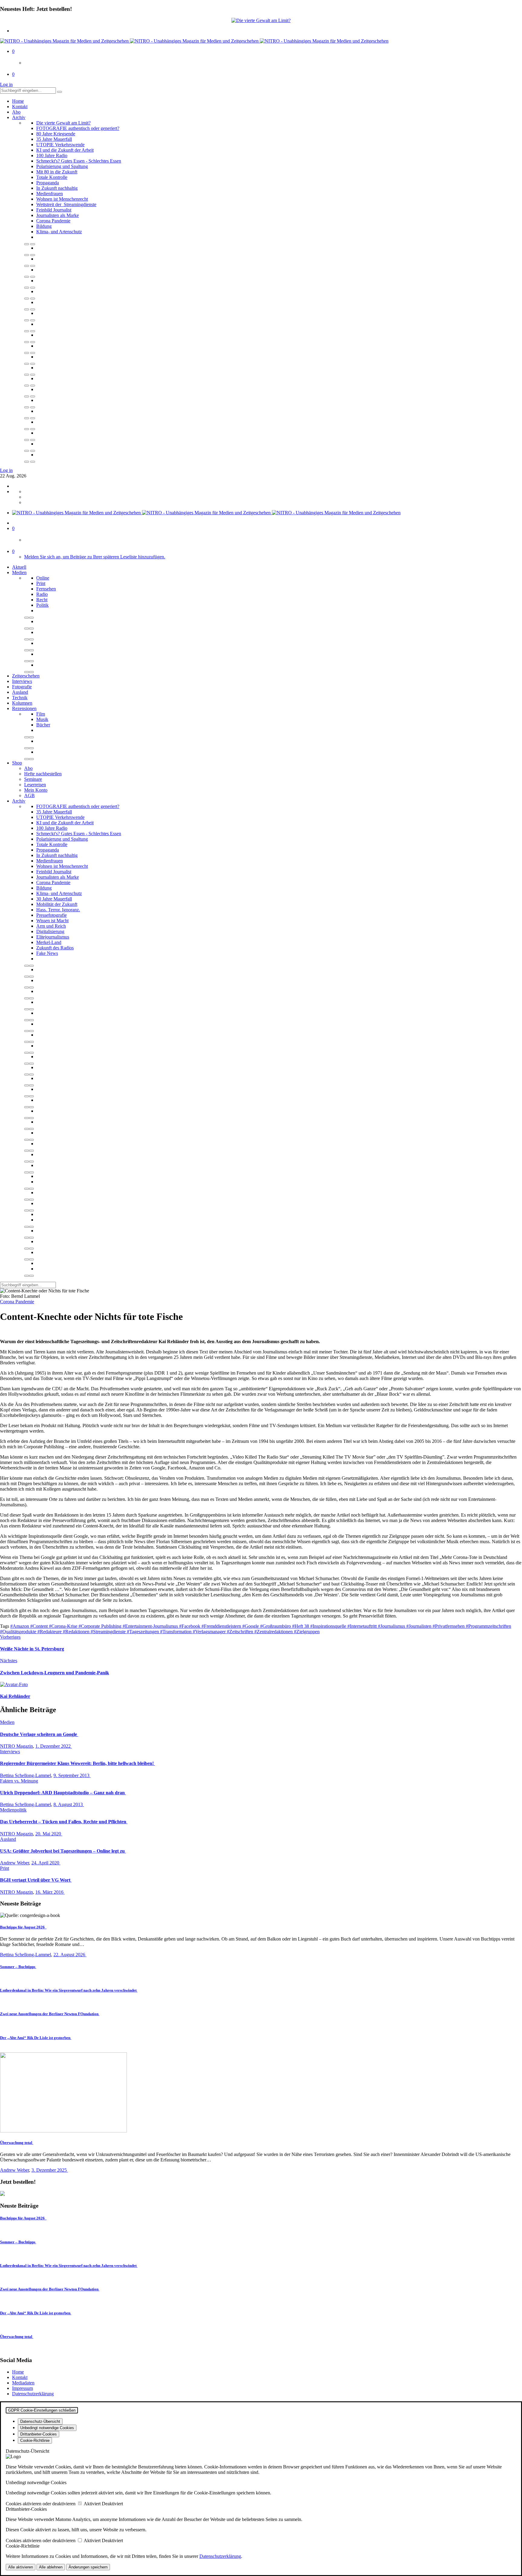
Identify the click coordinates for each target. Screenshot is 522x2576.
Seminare (33, 779)
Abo (16, 112)
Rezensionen (24, 708)
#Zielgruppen (307, 1632)
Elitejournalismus (53, 937)
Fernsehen (46, 589)
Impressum (23, 2388)
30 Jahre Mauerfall (54, 899)
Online (43, 578)
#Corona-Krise (64, 1626)
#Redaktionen (77, 1632)
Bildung (44, 226)
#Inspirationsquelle (329, 1626)
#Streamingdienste (109, 1632)
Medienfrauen (50, 194)
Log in (6, 84)
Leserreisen (35, 785)
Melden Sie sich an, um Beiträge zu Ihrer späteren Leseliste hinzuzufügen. (95, 557)
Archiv (19, 117)
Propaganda (48, 183)
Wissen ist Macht (52, 921)
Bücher (43, 725)
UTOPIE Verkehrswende (60, 145)
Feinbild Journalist (54, 210)
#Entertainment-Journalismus (151, 1626)
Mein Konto (36, 790)
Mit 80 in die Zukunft (57, 172)
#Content (40, 1626)
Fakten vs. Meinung (19, 1781)
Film (41, 714)
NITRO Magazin (16, 1746)
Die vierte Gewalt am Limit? (63, 123)
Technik (20, 698)
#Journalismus (392, 1626)
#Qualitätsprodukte (19, 1632)
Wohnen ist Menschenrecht (62, 199)
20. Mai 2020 (49, 1834)
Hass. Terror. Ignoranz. (58, 910)
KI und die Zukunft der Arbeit (65, 150)
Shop (17, 763)
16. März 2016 (50, 1892)
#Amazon (20, 1626)
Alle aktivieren (21, 2567)
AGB (29, 795)
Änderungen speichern (88, 2567)
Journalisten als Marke (58, 215)
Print (41, 583)
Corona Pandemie (53, 221)
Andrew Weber (14, 1863)
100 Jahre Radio (52, 155)
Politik (42, 605)
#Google (251, 1626)
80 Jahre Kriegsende (56, 134)
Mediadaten (23, 2383)
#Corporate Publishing (101, 1626)
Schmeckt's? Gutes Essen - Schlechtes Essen (79, 161)
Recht (42, 600)
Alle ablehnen (51, 2567)
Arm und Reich (51, 926)
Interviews (22, 681)
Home (18, 101)
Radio (42, 594)
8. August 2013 (69, 1804)
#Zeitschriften (241, 1632)
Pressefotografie (52, 915)
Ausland (20, 692)
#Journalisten (419, 1626)
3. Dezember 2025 (50, 2170)
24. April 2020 (46, 1863)
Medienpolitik (13, 1810)
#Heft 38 (301, 1626)
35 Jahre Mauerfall (54, 139)
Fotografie (22, 687)
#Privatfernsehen (449, 1626)
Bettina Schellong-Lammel (26, 1775)
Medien (19, 572)
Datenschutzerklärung (33, 2394)
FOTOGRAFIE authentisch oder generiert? (78, 128)
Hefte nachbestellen (43, 774)
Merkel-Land (49, 942)
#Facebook (190, 1626)
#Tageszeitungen (143, 1632)
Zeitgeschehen (26, 676)
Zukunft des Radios (55, 948)
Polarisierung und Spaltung (62, 166)
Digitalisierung (50, 931)
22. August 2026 (70, 1955)
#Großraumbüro (276, 1626)
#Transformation (176, 1632)
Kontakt (20, 107)
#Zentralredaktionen (274, 1632)
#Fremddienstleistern (222, 1626)
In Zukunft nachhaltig (57, 188)
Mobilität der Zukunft (57, 904)
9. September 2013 (72, 1775)
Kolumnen (22, 703)
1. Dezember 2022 (54, 1746)
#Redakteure (50, 1632)
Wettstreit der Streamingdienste (66, 204)
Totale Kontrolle (52, 177)
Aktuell (19, 567)
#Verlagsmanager (210, 1632)
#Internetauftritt (363, 1626)
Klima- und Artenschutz (59, 232)
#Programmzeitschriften (488, 1626)
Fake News (47, 953)
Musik (42, 719)
